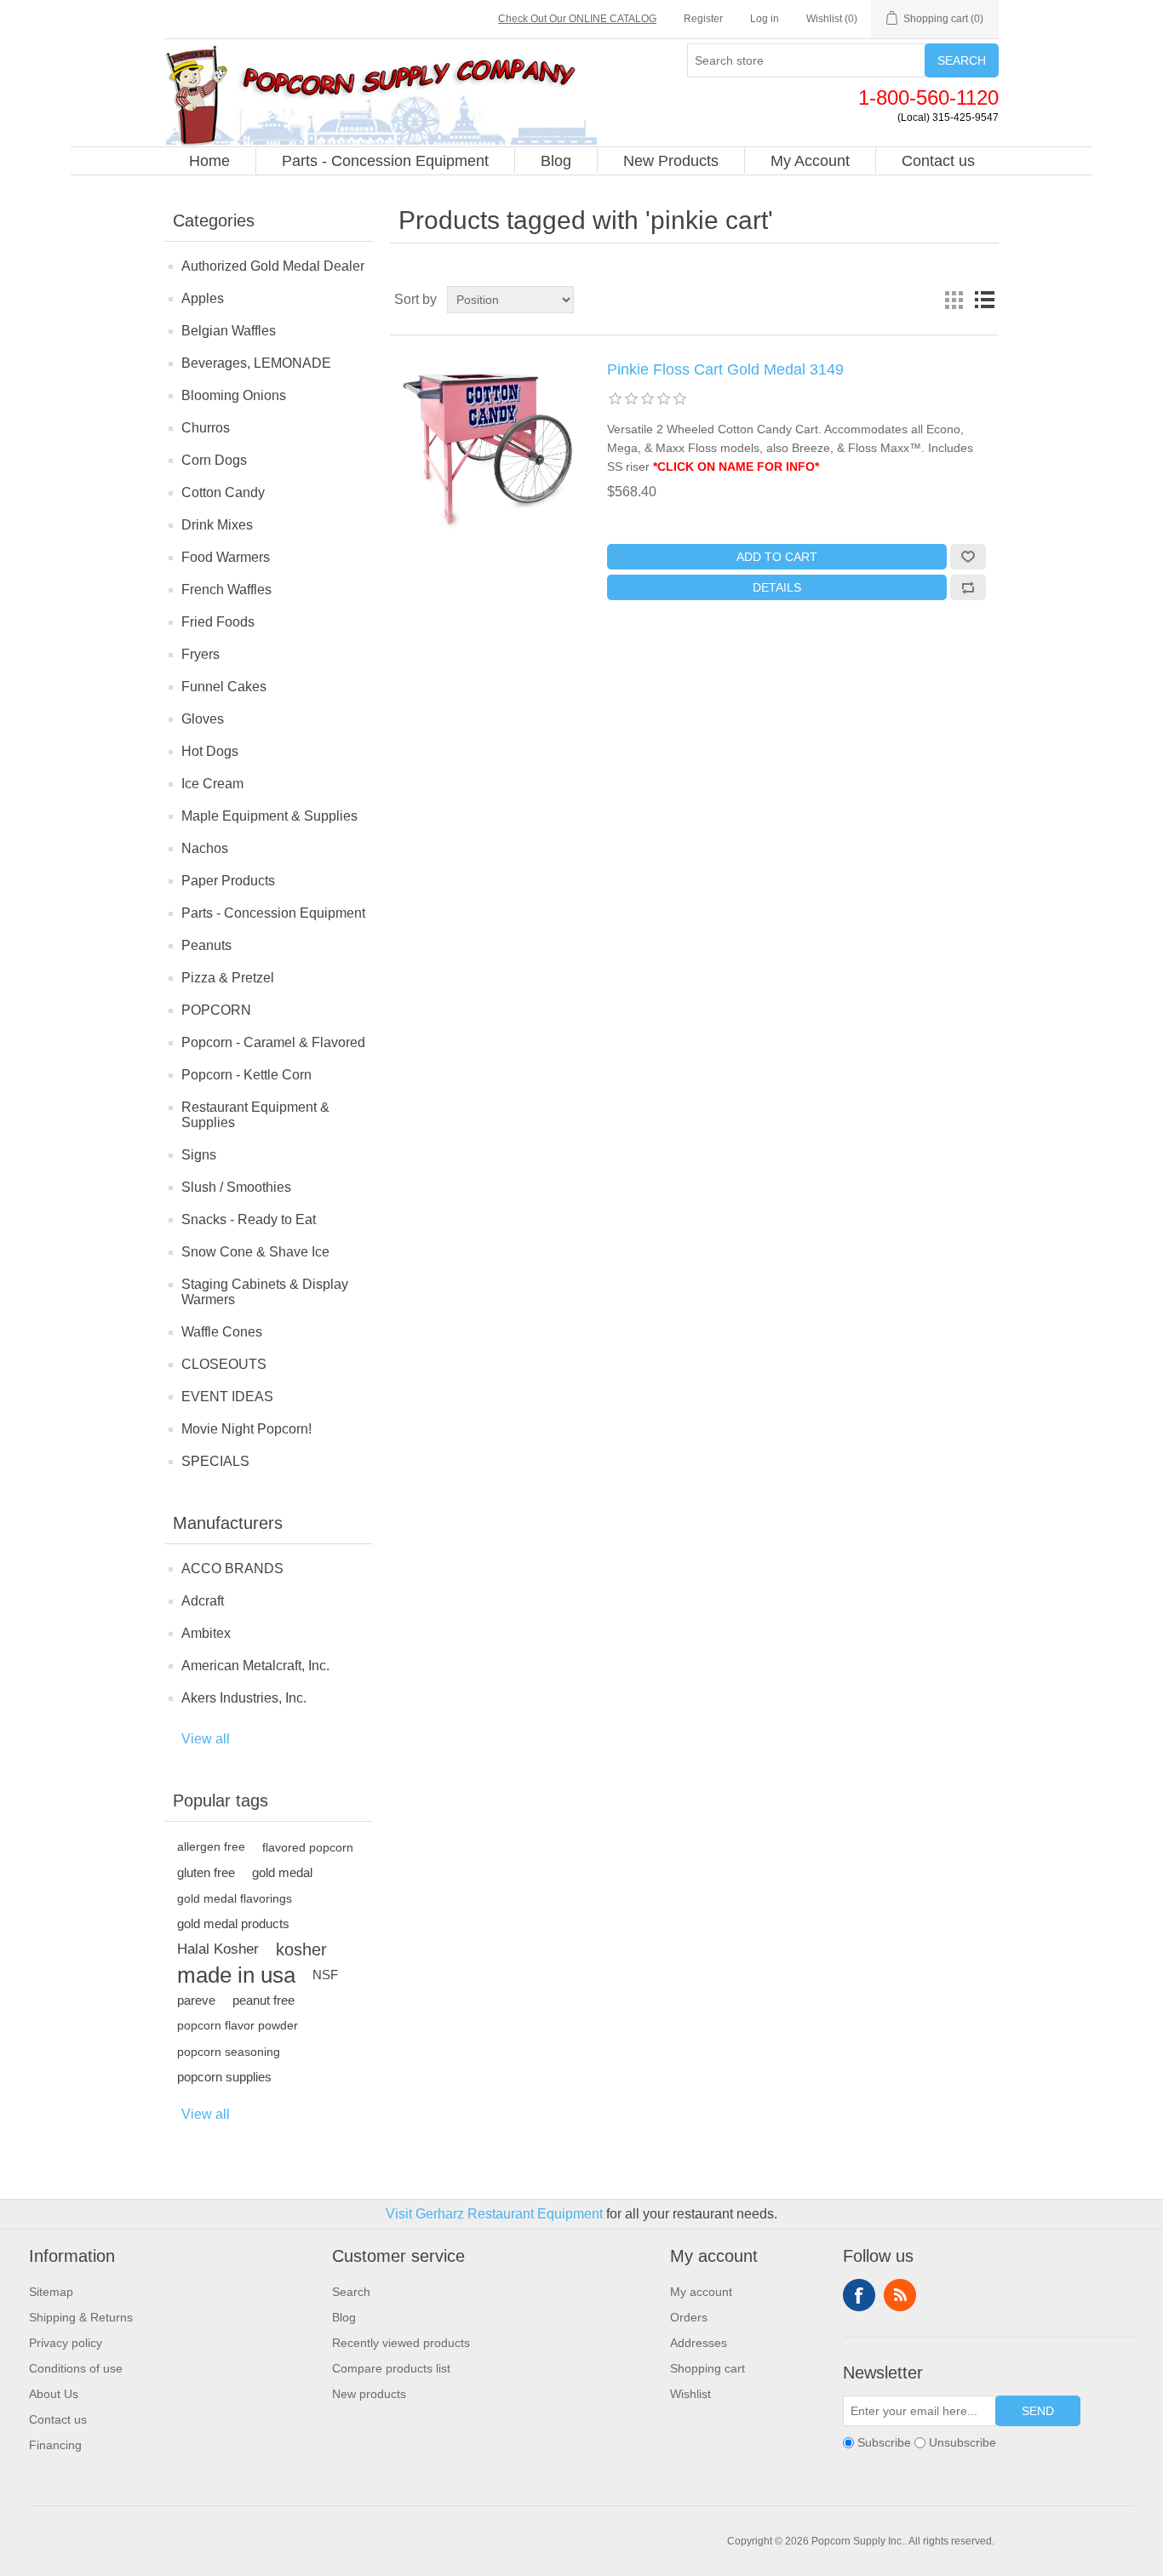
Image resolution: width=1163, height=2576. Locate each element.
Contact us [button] (938, 161)
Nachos (205, 848)
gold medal (282, 1872)
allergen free (211, 1847)
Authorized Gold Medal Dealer (273, 266)
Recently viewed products (401, 2343)
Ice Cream (212, 784)
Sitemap (51, 2292)
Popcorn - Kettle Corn (246, 1075)
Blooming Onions (234, 395)
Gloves (203, 719)
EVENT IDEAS (227, 1397)
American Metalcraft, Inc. (255, 1666)
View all (206, 1739)
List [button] (984, 300)
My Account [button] (810, 161)
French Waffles (226, 590)
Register (703, 19)
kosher (301, 1949)
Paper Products (228, 881)
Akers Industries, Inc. (244, 1698)
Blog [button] (556, 161)
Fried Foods (218, 622)
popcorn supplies (224, 2077)
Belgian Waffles (229, 331)
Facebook (859, 2295)
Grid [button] (954, 300)
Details (777, 587)
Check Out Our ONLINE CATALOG (577, 19)
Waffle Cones (222, 1332)
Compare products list (391, 2368)
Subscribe (884, 2442)
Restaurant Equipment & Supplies (255, 1115)
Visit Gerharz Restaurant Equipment (494, 2214)
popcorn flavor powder (238, 2026)
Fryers (201, 654)
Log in (765, 19)
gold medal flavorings (235, 1898)
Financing (55, 2445)
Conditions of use (76, 2368)
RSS (900, 2295)
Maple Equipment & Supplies (269, 816)
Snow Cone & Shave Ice (255, 1252)
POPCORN (216, 1010)
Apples (203, 298)
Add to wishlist (968, 557)
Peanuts (206, 945)
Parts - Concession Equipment (273, 913)
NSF (325, 1975)
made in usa (236, 1975)
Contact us (58, 2419)
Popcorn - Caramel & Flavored (273, 1042)
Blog (344, 2317)
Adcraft (203, 1601)
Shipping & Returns (81, 2317)
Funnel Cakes (224, 687)
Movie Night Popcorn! (246, 1429)
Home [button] (209, 161)
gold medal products (233, 1923)
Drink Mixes (217, 525)
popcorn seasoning (229, 2052)
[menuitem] (210, 161)
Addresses (699, 2343)
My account (701, 2292)
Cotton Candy (223, 492)
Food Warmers (226, 557)
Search (962, 60)
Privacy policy (66, 2343)
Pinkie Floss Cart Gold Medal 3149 (725, 369)
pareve (196, 2000)
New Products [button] (671, 161)
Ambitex (206, 1633)
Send (1038, 2411)
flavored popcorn (308, 1847)
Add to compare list (968, 587)
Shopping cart (708, 2368)
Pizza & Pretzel (228, 978)
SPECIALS (215, 1461)
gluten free (206, 1872)
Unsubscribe (962, 2442)
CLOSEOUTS (224, 1364)
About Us (54, 2394)
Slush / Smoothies (236, 1187)
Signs (199, 1155)
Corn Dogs (214, 460)
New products (369, 2394)
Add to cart (777, 557)
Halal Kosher (218, 1949)
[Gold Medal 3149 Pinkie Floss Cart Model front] (488, 446)
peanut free (264, 2000)
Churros (206, 428)
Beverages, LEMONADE (256, 363)
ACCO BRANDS (232, 1568)
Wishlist (690, 2394)
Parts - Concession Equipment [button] (385, 161)
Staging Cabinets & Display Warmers (265, 1292)
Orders (689, 2317)
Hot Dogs (210, 751)
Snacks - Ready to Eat (249, 1219)
